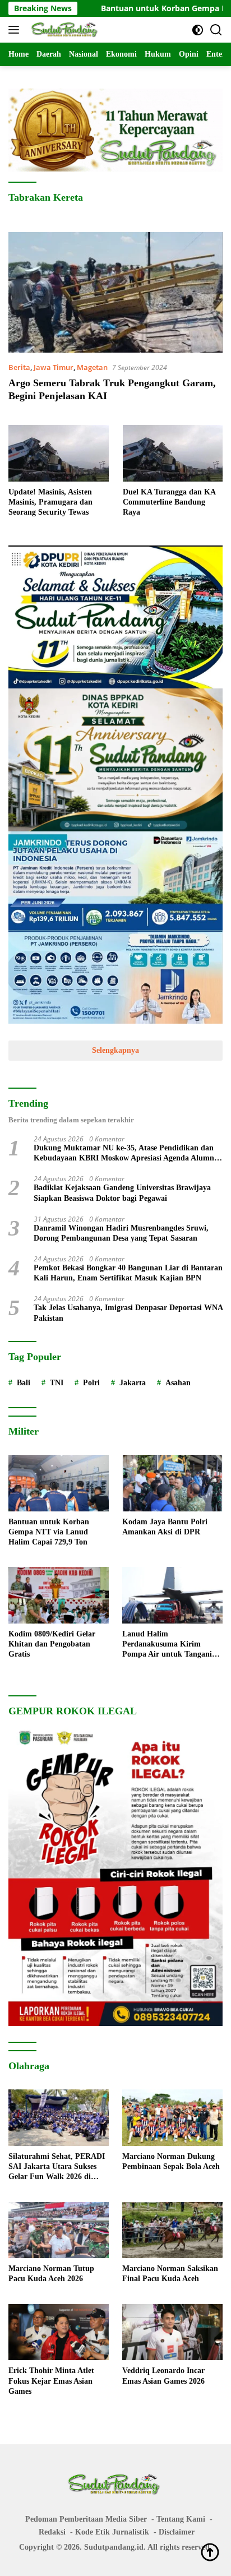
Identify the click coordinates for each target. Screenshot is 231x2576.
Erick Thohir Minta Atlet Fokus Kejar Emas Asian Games (51, 2381)
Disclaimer (177, 2532)
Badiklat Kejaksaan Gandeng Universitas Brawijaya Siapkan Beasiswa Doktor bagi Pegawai (122, 1193)
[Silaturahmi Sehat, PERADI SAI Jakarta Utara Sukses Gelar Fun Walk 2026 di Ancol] (59, 2118)
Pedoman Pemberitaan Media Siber (86, 2519)
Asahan (178, 1383)
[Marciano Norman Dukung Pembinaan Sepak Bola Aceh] (172, 2118)
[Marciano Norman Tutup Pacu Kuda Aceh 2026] (59, 2230)
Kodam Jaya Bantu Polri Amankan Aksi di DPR (165, 1527)
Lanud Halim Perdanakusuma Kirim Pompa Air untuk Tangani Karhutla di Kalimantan (167, 1645)
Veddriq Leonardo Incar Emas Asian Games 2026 (163, 2376)
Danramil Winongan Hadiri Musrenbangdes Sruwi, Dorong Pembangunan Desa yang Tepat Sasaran (121, 1233)
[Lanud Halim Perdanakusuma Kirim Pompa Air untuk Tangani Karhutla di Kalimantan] (172, 1595)
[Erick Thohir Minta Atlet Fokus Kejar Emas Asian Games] (59, 2332)
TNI (57, 1383)
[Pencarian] (216, 30)
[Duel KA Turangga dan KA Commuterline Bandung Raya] (173, 453)
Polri (91, 1383)
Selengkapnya (115, 1050)
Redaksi (52, 2532)
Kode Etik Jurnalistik (112, 2532)
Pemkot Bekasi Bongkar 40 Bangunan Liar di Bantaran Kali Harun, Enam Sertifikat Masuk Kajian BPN (128, 1273)
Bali (24, 1383)
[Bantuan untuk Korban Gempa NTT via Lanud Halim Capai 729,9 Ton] (59, 1483)
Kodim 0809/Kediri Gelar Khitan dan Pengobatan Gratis (52, 1644)
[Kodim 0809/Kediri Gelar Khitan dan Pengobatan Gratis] (59, 1595)
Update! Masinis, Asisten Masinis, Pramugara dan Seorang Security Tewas (50, 502)
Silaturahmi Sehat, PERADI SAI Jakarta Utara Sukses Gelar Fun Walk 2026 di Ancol (57, 2167)
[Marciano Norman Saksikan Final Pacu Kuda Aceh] (172, 2230)
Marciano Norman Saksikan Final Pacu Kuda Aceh (170, 2274)
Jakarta (133, 1383)
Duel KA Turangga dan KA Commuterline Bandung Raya (169, 502)
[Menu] (16, 30)
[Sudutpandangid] (64, 30)
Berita (19, 367)
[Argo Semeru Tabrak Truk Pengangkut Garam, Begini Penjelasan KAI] (115, 292)
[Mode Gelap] (198, 30)
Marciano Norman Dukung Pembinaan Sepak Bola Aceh (171, 2161)
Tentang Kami (181, 2519)
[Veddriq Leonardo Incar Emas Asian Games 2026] (172, 2332)
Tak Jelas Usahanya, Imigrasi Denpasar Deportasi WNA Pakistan (128, 1313)
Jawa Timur (54, 367)
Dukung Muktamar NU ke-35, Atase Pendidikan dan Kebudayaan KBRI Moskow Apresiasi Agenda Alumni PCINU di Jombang (125, 1153)
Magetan (92, 367)
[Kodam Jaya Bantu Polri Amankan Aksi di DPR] (172, 1483)
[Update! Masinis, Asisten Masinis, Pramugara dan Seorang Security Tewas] (59, 453)
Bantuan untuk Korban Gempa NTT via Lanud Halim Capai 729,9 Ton (49, 1532)
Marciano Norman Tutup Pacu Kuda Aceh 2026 (51, 2274)
